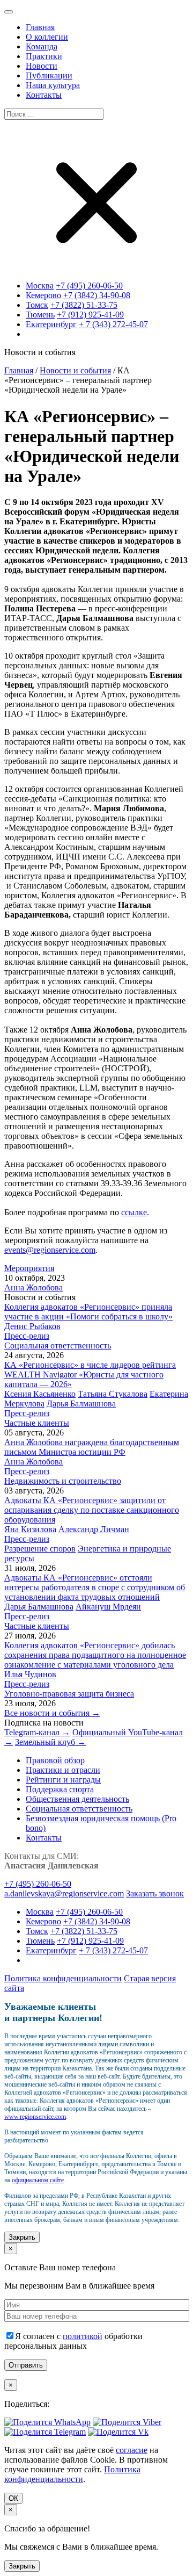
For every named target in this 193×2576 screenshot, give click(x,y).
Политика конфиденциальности (63, 1978)
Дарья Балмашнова (81, 1404)
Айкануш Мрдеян (108, 1607)
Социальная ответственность (58, 1345)
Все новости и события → (52, 1713)
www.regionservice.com (35, 2117)
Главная (19, 370)
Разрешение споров (40, 1549)
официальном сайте (38, 2180)
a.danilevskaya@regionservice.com (64, 1893)
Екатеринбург (51, 324)
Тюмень (40, 315)
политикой (83, 2336)
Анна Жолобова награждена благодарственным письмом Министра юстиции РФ (92, 1447)
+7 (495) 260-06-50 (89, 286)
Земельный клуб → (50, 1742)
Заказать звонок (155, 1893)
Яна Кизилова (30, 1529)
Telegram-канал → (37, 1732)
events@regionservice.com (50, 1250)
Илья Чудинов (30, 1674)
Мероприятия (29, 1268)
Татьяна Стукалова (113, 1394)
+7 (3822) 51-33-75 (84, 305)
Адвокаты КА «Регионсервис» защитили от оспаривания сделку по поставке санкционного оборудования (92, 1510)
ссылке (134, 1212)
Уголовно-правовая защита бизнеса (69, 1694)
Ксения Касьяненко (40, 1394)
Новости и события (75, 370)
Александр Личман (94, 1529)
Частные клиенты (37, 1423)
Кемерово (43, 295)
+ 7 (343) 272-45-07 (113, 324)
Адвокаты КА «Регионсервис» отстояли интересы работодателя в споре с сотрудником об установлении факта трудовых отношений (95, 1587)
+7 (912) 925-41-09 (90, 315)
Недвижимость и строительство (63, 1481)
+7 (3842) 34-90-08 (97, 295)
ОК (13, 2498)
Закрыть (22, 2237)
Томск (37, 305)
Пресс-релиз (27, 1336)
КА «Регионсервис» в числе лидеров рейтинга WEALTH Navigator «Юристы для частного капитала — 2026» (90, 1374)
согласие (132, 2450)
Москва (40, 286)
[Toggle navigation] (9, 12)
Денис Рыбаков (32, 1326)
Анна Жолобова (34, 1287)
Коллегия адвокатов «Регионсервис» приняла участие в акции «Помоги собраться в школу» (88, 1312)
